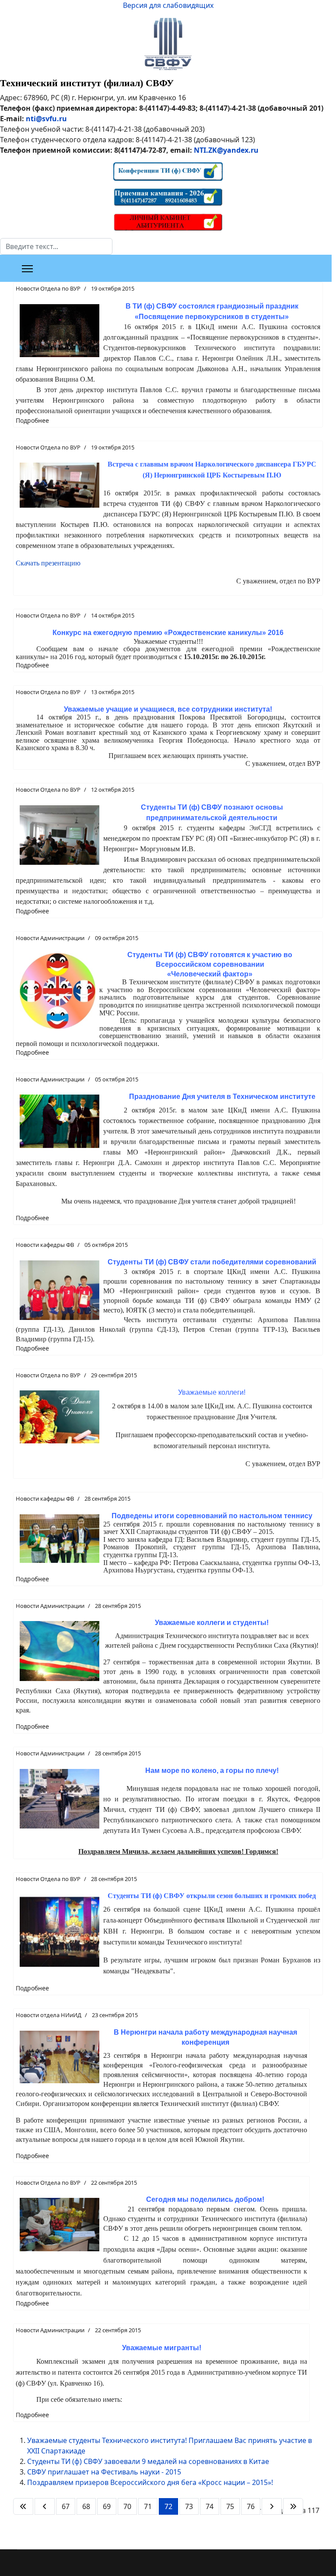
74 (210, 2506)
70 (127, 2506)
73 (189, 2506)
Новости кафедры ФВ (45, 1245)
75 (230, 2506)
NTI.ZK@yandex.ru (226, 150)
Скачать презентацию (48, 563)
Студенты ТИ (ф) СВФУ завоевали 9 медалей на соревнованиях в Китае (148, 2461)
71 (148, 2506)
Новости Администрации (50, 938)
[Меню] (27, 269)
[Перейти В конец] (293, 2506)
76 (251, 2506)
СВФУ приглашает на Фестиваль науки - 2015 (104, 2472)
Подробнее (32, 420)
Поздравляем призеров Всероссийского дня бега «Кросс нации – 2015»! (150, 2482)
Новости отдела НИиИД (49, 2015)
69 (107, 2506)
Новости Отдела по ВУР (48, 288)
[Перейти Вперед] (272, 2506)
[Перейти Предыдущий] (45, 2506)
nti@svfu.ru (46, 119)
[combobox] (56, 246)
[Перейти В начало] (23, 2506)
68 (86, 2506)
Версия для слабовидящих (168, 5)
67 (66, 2506)
